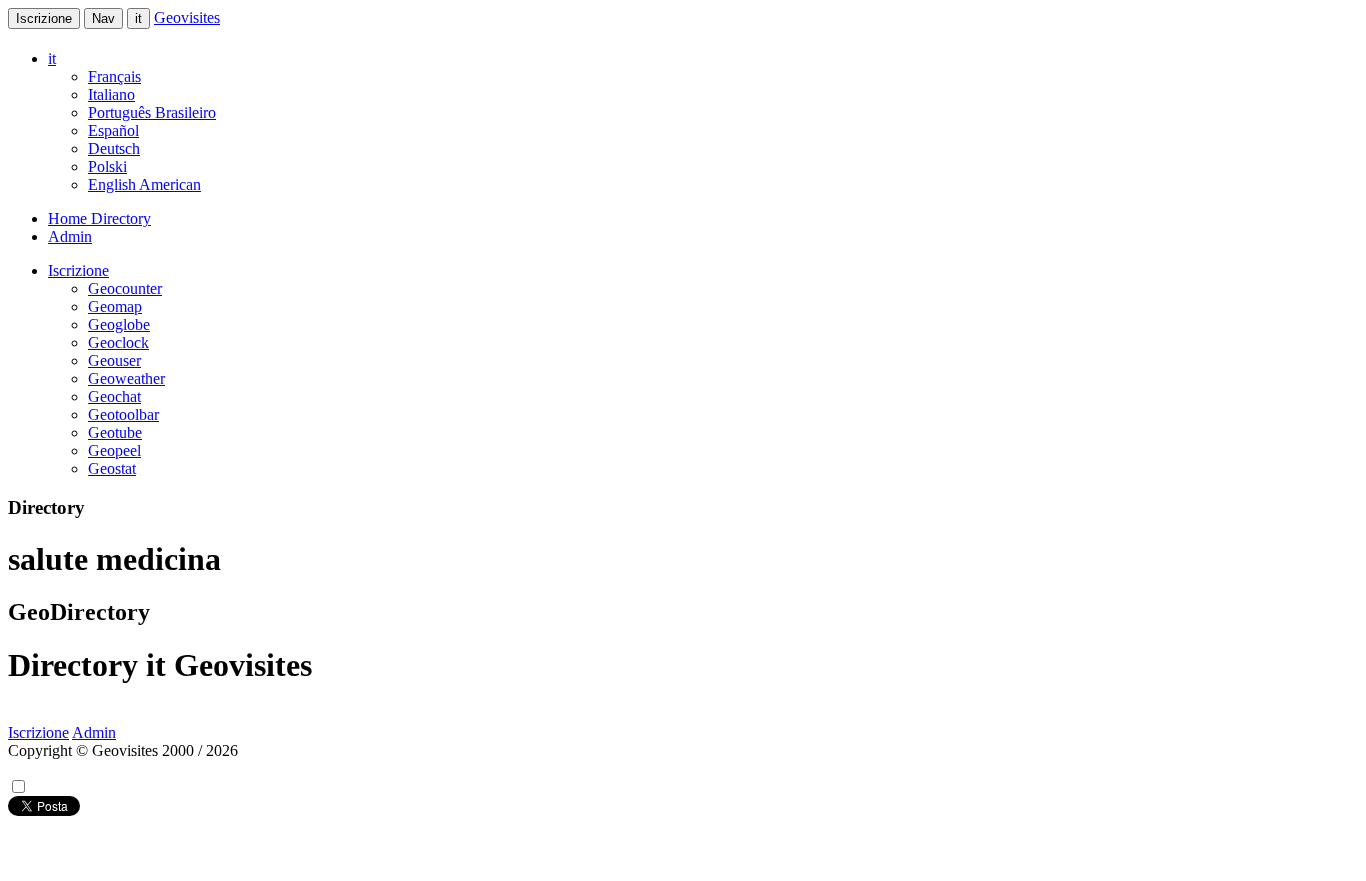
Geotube (115, 432)
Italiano (111, 94)
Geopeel (114, 450)
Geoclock (118, 342)
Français (114, 76)
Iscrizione (44, 18)
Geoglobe (119, 324)
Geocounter (125, 288)
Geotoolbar (123, 414)
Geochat (114, 396)
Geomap (115, 306)
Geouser (114, 360)
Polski (107, 166)
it (138, 18)
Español (113, 130)
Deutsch (114, 148)
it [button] (52, 58)
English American (144, 184)
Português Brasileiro (152, 112)
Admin (70, 236)
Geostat (112, 468)
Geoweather (126, 378)
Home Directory (99, 218)
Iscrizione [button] (78, 270)
